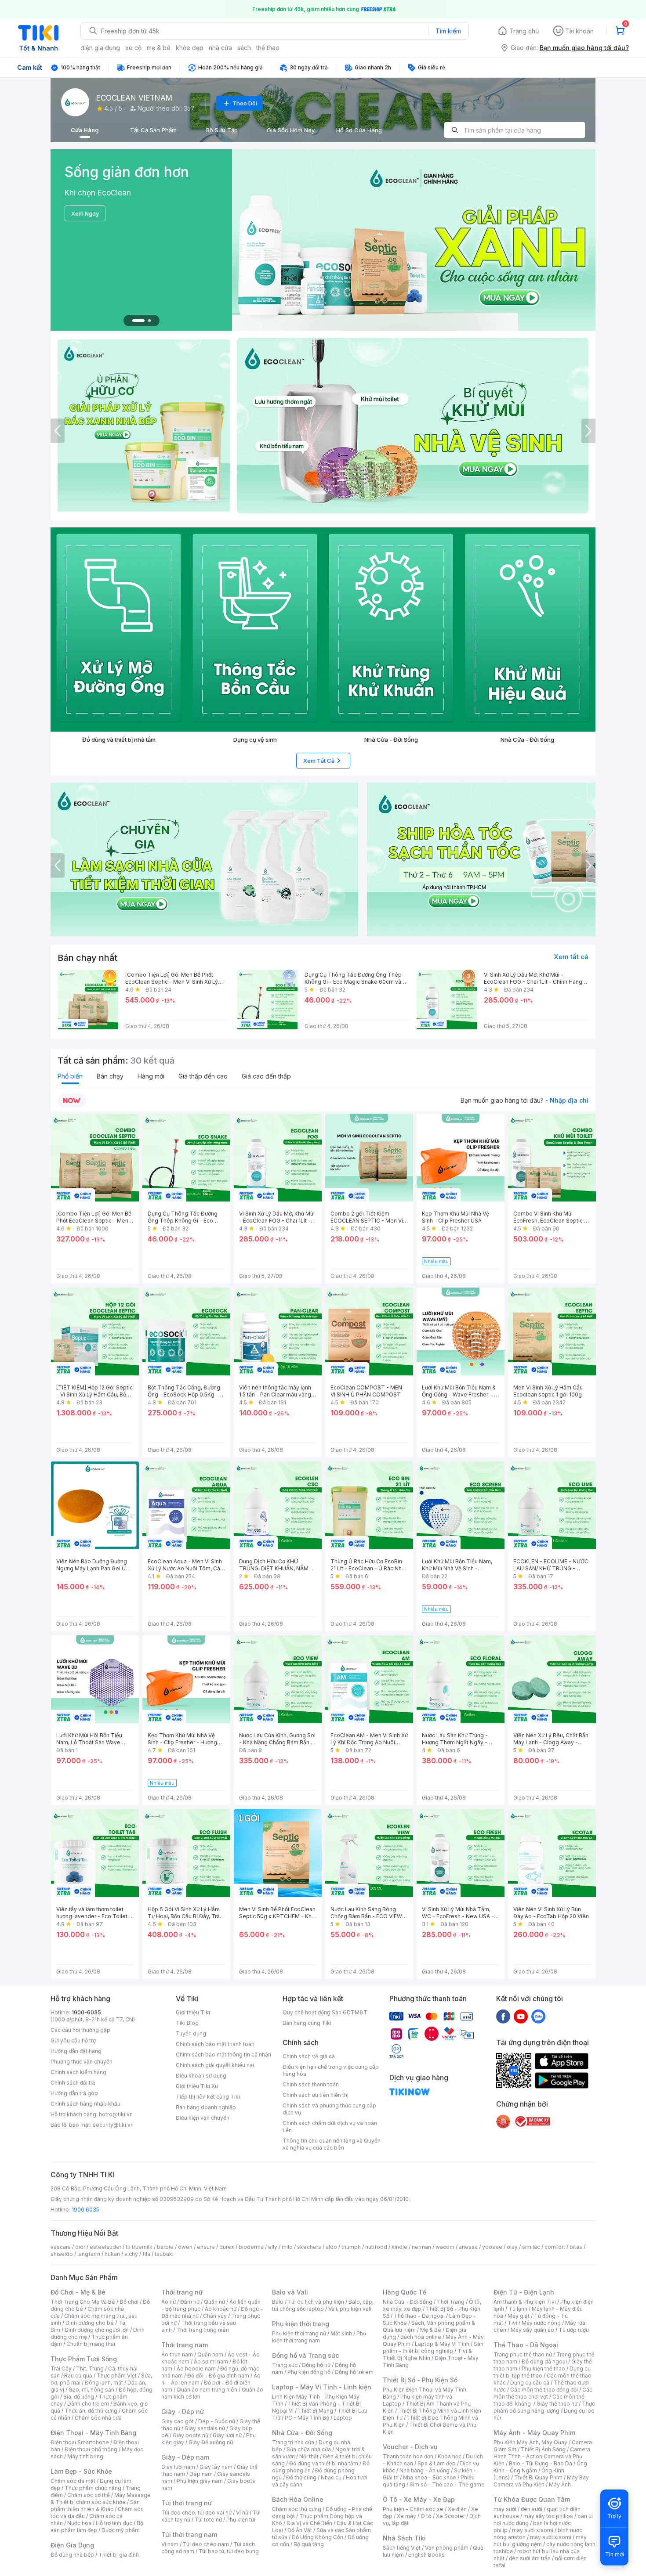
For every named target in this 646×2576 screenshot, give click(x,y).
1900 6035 (85, 2210)
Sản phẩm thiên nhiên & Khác (95, 2506)
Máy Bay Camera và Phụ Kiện (541, 2481)
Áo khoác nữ (221, 2309)
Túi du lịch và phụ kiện (316, 2302)
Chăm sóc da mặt (73, 2481)
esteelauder (105, 2247)
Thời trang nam (185, 2345)
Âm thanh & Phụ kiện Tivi (525, 2302)
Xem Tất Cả (319, 761)
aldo (331, 2247)
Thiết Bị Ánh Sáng (543, 2449)
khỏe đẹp (190, 48)
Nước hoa (79, 2523)
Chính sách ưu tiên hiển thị (316, 2095)
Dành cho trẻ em (88, 2404)
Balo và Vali (290, 2292)
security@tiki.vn (113, 2125)
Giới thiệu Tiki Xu (197, 2086)
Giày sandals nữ (205, 2428)
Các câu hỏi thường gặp (80, 2030)
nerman (421, 2247)
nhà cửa (220, 48)
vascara (61, 2247)
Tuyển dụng (191, 2033)
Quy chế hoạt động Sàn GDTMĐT (325, 2012)
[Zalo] (538, 2016)
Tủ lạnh (518, 2309)
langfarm (89, 2254)
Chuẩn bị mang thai (91, 2344)
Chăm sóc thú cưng (297, 2509)
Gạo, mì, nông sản (91, 2390)
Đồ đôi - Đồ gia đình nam (218, 2376)
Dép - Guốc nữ (217, 2421)
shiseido (62, 2254)
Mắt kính (341, 2333)
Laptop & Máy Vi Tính (442, 2344)
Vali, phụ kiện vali (350, 2309)
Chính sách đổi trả (73, 2083)
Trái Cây (61, 2369)
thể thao (268, 48)
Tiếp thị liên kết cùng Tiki (208, 2097)
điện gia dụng (100, 48)
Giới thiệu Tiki (193, 2012)
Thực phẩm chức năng (93, 2488)
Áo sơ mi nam (211, 2361)
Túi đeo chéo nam (206, 2544)
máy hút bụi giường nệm (540, 2541)
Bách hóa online (421, 2337)
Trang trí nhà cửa (293, 2442)
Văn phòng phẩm (447, 2548)
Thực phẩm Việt (117, 2376)
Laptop (343, 2418)
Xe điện (457, 2509)
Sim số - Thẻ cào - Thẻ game (447, 2484)
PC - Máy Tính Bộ (307, 2418)
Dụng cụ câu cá (530, 2383)
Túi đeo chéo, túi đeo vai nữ (196, 2513)
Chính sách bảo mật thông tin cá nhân (223, 2055)
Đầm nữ (190, 2302)
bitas (576, 2247)
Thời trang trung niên (203, 2330)
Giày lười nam (178, 2467)
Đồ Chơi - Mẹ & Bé (78, 2292)
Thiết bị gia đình (119, 2555)
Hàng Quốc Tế (405, 2292)
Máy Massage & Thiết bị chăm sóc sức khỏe (101, 2498)
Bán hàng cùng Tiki (307, 2023)
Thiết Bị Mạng (316, 2411)
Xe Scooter (450, 2516)
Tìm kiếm (448, 31)
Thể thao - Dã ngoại (419, 2316)
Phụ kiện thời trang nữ (299, 2333)
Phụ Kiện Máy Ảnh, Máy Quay (530, 2442)
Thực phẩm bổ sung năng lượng (544, 2407)
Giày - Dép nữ (183, 2412)
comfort (555, 2247)
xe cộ (133, 48)
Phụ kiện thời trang (301, 2324)
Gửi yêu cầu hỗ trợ (73, 2040)
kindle (399, 2247)
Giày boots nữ (191, 2435)
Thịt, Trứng (90, 2369)
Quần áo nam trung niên (207, 2390)
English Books (426, 2555)
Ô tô (426, 2516)
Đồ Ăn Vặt (300, 2530)
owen (185, 2247)
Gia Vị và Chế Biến (309, 2523)
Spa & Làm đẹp (437, 2463)
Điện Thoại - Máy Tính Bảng (93, 2433)
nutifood (376, 2247)
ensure (206, 2247)
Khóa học (450, 2456)
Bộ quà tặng (309, 2544)
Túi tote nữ (208, 2520)
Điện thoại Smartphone (80, 2442)
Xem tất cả (571, 957)
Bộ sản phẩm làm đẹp (97, 2527)
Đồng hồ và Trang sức (305, 2355)
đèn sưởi (532, 2509)
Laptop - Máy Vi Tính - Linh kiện (322, 2387)
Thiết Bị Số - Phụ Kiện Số (420, 2380)
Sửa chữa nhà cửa (309, 2449)
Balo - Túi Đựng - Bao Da (541, 2463)
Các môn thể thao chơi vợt (543, 2393)
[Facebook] (503, 2016)
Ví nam (170, 2544)
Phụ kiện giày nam (200, 2481)
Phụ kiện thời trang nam (319, 2337)
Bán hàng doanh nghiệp (206, 2107)
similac (531, 2247)
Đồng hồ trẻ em (354, 2372)
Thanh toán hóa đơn (408, 2456)
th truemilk (139, 2247)
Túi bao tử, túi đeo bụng (229, 2551)
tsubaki (164, 2254)
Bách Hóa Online (298, 2499)
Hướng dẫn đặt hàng (76, 2051)
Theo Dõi (245, 103)
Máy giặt (519, 2316)
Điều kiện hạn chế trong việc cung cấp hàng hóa (331, 2070)
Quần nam (210, 2354)
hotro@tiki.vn (116, 2114)
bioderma (251, 2247)
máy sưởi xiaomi (551, 2537)
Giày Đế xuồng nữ (211, 2442)
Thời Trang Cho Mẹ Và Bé (83, 2302)
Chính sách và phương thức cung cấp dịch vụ (329, 2109)
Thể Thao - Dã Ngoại (526, 2345)
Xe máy (406, 2516)
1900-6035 (86, 2012)
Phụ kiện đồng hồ (309, 2372)
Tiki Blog (187, 2023)
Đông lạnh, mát (104, 2383)
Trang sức (285, 2365)
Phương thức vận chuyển (82, 2062)
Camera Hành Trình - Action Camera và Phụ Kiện (542, 2456)
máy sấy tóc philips (548, 2516)
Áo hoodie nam (196, 2369)
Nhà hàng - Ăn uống (425, 2470)
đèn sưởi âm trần (530, 2558)
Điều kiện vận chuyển (203, 2118)
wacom (445, 2247)
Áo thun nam (177, 2354)
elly (273, 2247)
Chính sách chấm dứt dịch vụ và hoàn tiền (330, 2127)
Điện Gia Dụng (72, 2545)
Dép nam (201, 2474)
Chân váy (215, 2316)
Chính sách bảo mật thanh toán (215, 2044)
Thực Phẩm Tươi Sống (84, 2359)
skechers (309, 2247)
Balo (278, 2302)
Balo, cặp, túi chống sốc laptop (323, 2305)
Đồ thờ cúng (301, 2477)
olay (512, 2247)
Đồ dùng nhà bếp (72, 2555)
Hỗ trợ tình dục (114, 2523)
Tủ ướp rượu (574, 2330)
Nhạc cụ (331, 2477)
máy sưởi (505, 2509)
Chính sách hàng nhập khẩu (85, 2104)
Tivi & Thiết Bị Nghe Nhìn (427, 2354)
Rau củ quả (78, 2376)
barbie (165, 2247)
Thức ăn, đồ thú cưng (91, 2411)
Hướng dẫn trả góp (74, 2093)
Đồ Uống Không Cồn (318, 2537)
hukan (112, 2254)
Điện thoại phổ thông (91, 2449)
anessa (468, 2247)
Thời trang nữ (182, 2292)
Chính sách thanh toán (311, 2084)
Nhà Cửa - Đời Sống (302, 2433)
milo (287, 2247)
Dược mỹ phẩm (121, 2530)
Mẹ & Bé (431, 2330)
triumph (351, 2247)
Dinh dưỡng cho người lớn (97, 2330)
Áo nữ (169, 2302)
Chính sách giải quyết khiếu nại (215, 2065)
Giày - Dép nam (185, 2457)
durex (227, 2247)
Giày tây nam (216, 2467)
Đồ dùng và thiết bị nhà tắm (324, 2463)
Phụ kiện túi (241, 2520)
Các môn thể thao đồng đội (544, 2390)
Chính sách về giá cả (309, 2056)
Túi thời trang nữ (187, 2503)
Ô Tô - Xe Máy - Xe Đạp (419, 2499)
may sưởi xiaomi (533, 2530)
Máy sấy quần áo (532, 2330)
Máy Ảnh (560, 2484)
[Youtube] (521, 2016)
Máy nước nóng (541, 2323)
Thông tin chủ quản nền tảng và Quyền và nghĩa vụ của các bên (332, 2144)
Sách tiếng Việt (402, 2548)
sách (244, 48)
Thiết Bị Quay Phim (538, 2477)
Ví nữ (242, 2513)
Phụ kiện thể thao (543, 2369)
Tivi (512, 2323)
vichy (131, 2254)
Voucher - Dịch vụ (410, 2447)
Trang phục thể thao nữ (523, 2354)
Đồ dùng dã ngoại (544, 2361)
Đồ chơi (129, 2302)
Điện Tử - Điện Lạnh (524, 2292)
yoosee (492, 2247)
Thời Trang (451, 2302)
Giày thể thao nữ (557, 2404)
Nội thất (309, 2456)
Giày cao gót (178, 2421)
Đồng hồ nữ (316, 2365)
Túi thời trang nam (189, 2535)
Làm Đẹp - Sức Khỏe (81, 2471)
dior (80, 2247)
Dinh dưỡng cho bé (90, 2323)
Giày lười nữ (227, 2435)
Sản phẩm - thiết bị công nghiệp (433, 2347)
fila (146, 2254)
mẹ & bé (159, 48)
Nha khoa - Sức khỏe (430, 2477)
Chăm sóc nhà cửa (98, 2418)
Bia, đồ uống (79, 2397)
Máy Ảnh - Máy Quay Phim (534, 2433)
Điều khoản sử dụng (201, 2076)
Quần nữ (214, 2302)
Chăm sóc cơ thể (89, 2495)
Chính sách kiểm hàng (78, 2072)
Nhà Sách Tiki (404, 2538)
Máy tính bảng (85, 2456)
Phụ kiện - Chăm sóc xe (413, 2509)
